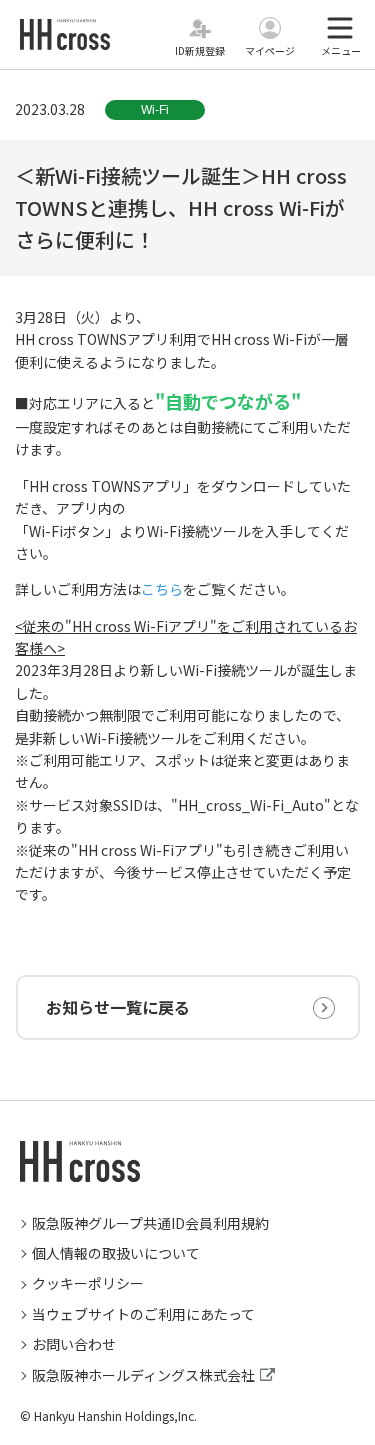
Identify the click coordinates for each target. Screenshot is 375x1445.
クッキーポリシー (88, 1283)
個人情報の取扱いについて (116, 1253)
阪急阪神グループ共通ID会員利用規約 (150, 1223)
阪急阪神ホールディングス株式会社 (143, 1375)
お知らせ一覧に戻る (118, 1007)
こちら (162, 589)
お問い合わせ (74, 1344)
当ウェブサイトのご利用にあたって (143, 1314)
